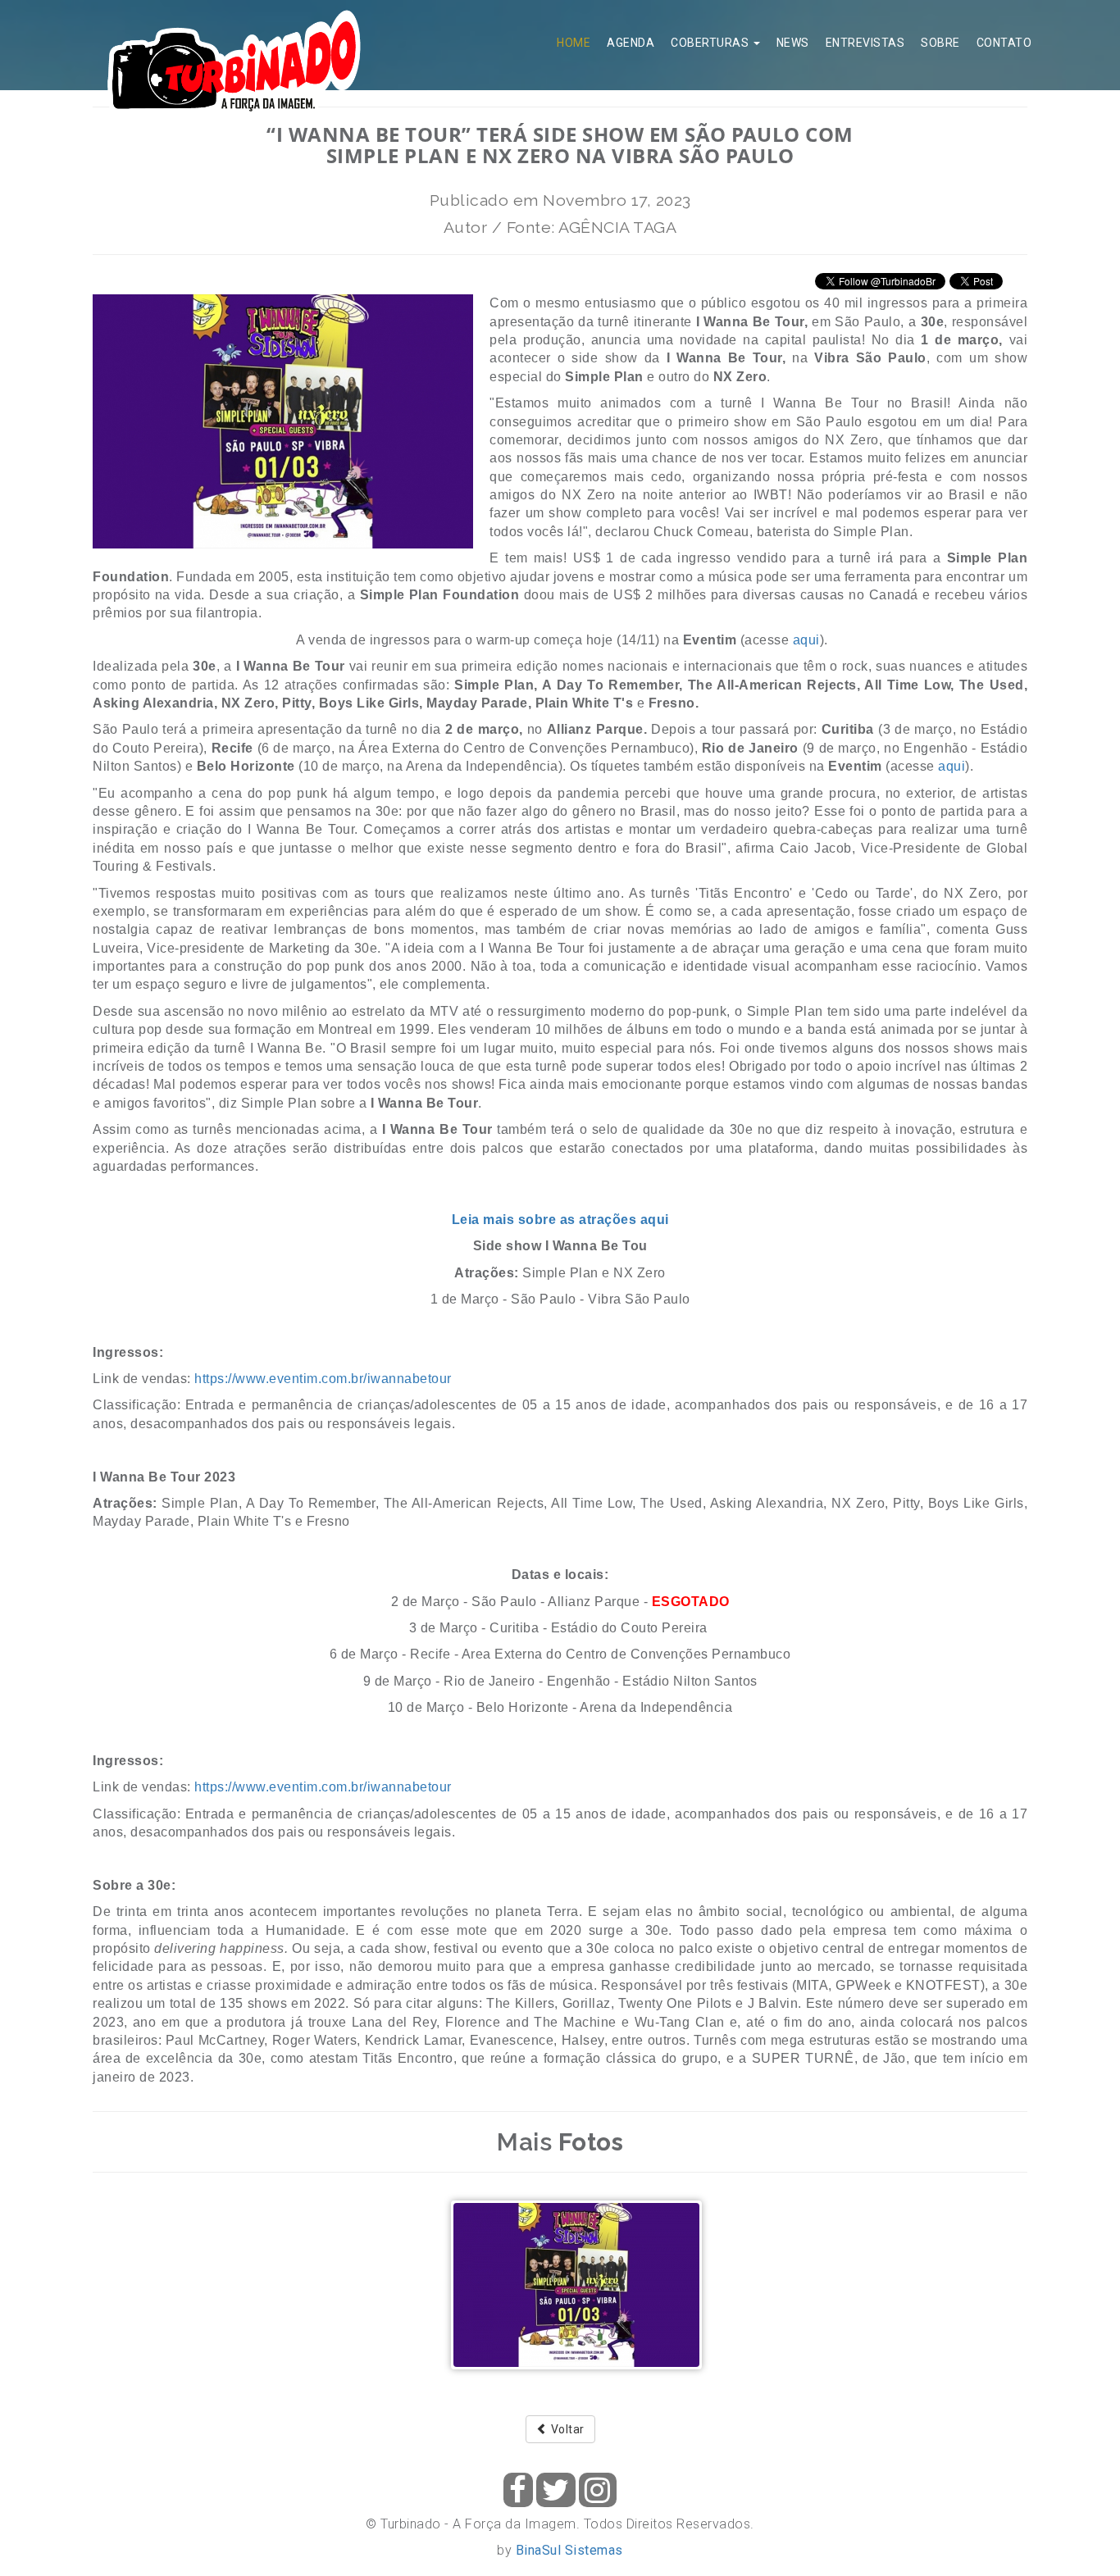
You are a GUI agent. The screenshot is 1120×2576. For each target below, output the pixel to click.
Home (574, 43)
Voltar (566, 2429)
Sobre (940, 43)
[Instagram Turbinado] (598, 2490)
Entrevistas (865, 43)
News (793, 43)
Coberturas (711, 43)
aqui (806, 640)
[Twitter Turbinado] (556, 2490)
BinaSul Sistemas (569, 2550)
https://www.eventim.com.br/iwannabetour (323, 1379)
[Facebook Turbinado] (518, 2490)
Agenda (631, 43)
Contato (1004, 43)
